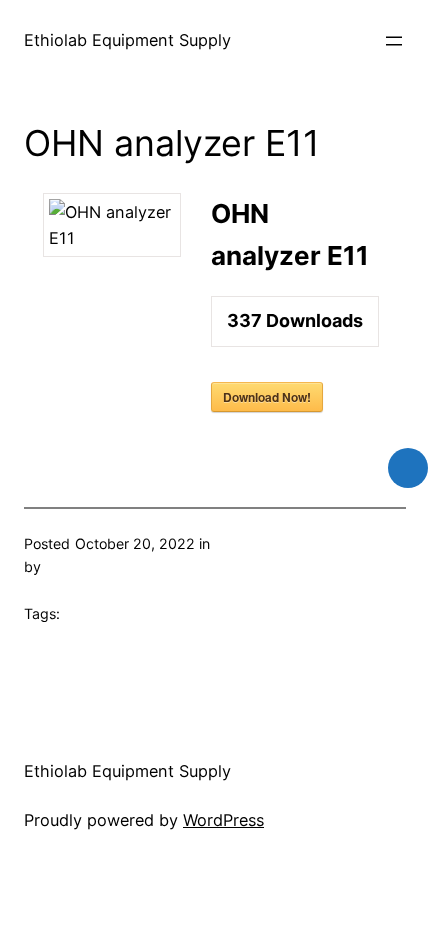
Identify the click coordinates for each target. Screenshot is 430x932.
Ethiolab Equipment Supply (127, 40)
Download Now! (267, 397)
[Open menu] (394, 41)
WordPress (223, 820)
